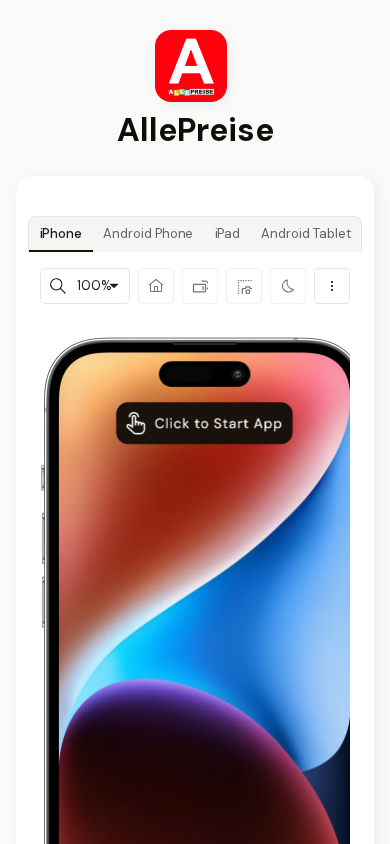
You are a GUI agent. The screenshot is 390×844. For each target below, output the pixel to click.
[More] (332, 286)
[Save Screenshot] (244, 286)
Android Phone (148, 233)
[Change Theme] (288, 286)
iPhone (61, 233)
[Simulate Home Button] (156, 286)
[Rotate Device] (200, 286)
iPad (228, 233)
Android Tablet (305, 233)
